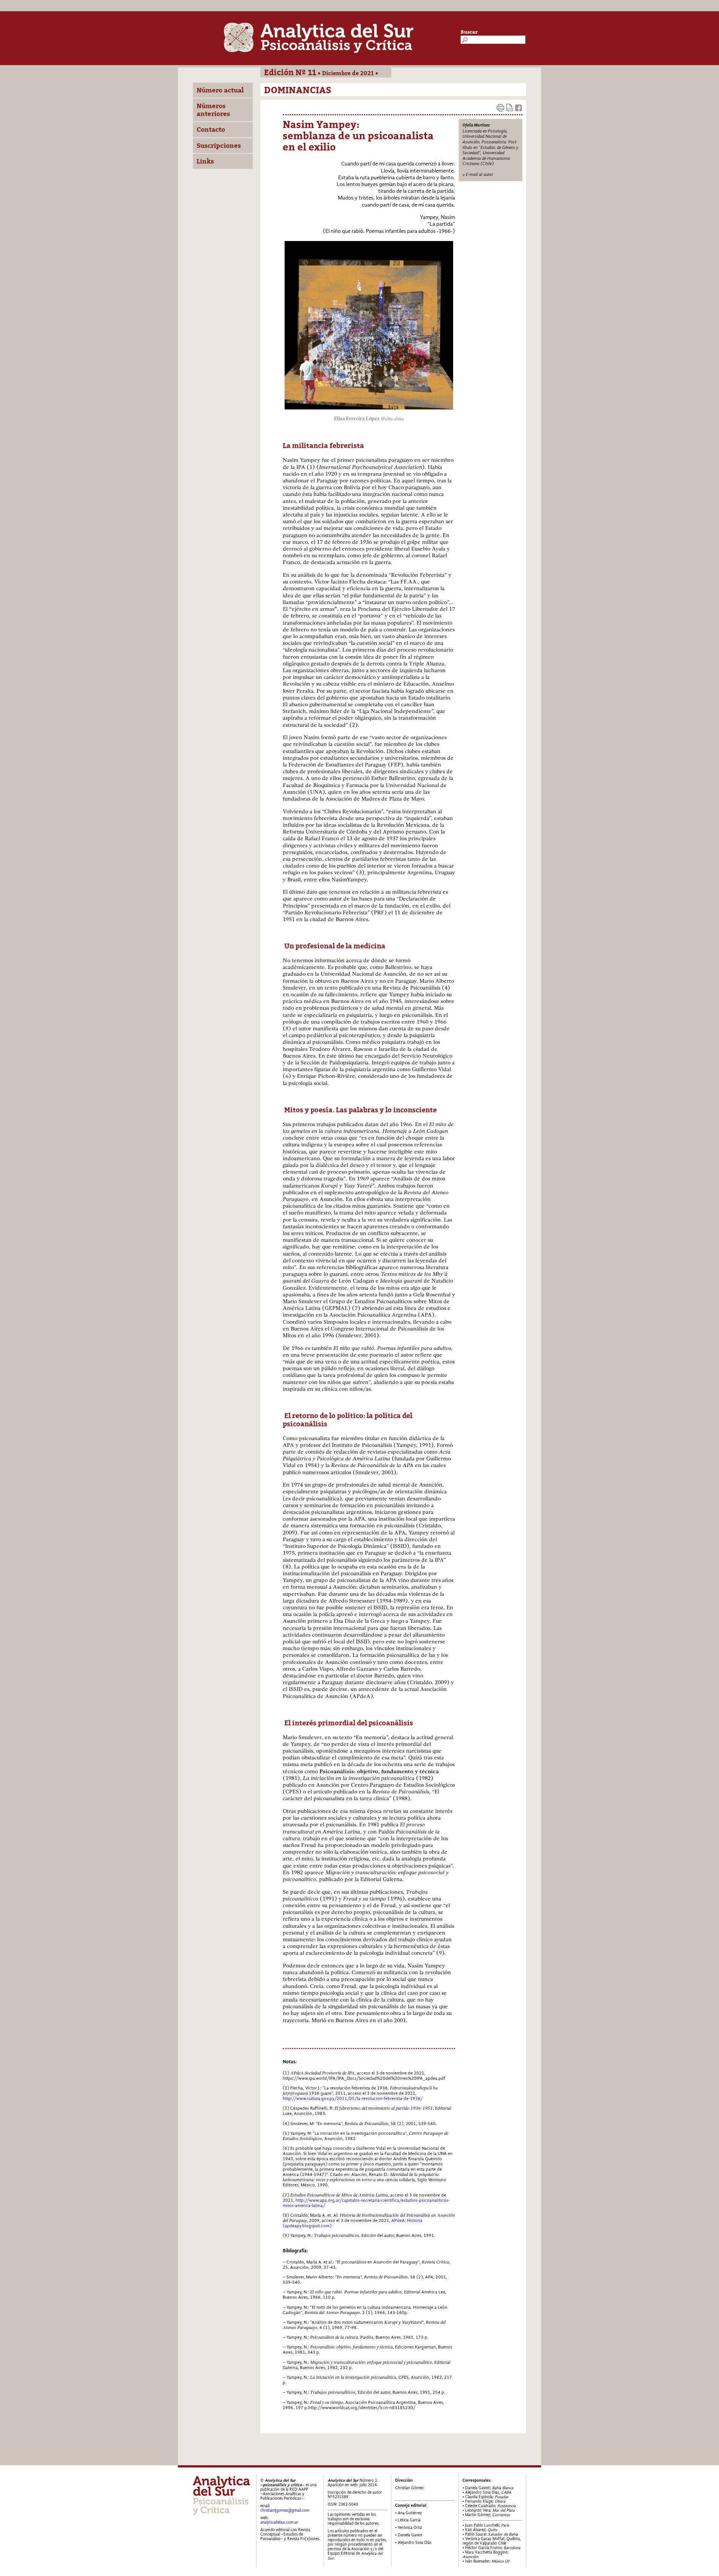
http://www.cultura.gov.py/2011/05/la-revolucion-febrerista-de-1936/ (353, 2098)
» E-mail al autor (478, 174)
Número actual (220, 90)
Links (205, 161)
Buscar (469, 32)
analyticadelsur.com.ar (279, 2522)
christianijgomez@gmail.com (285, 2510)
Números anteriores (213, 110)
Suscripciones (219, 146)
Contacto (211, 129)
